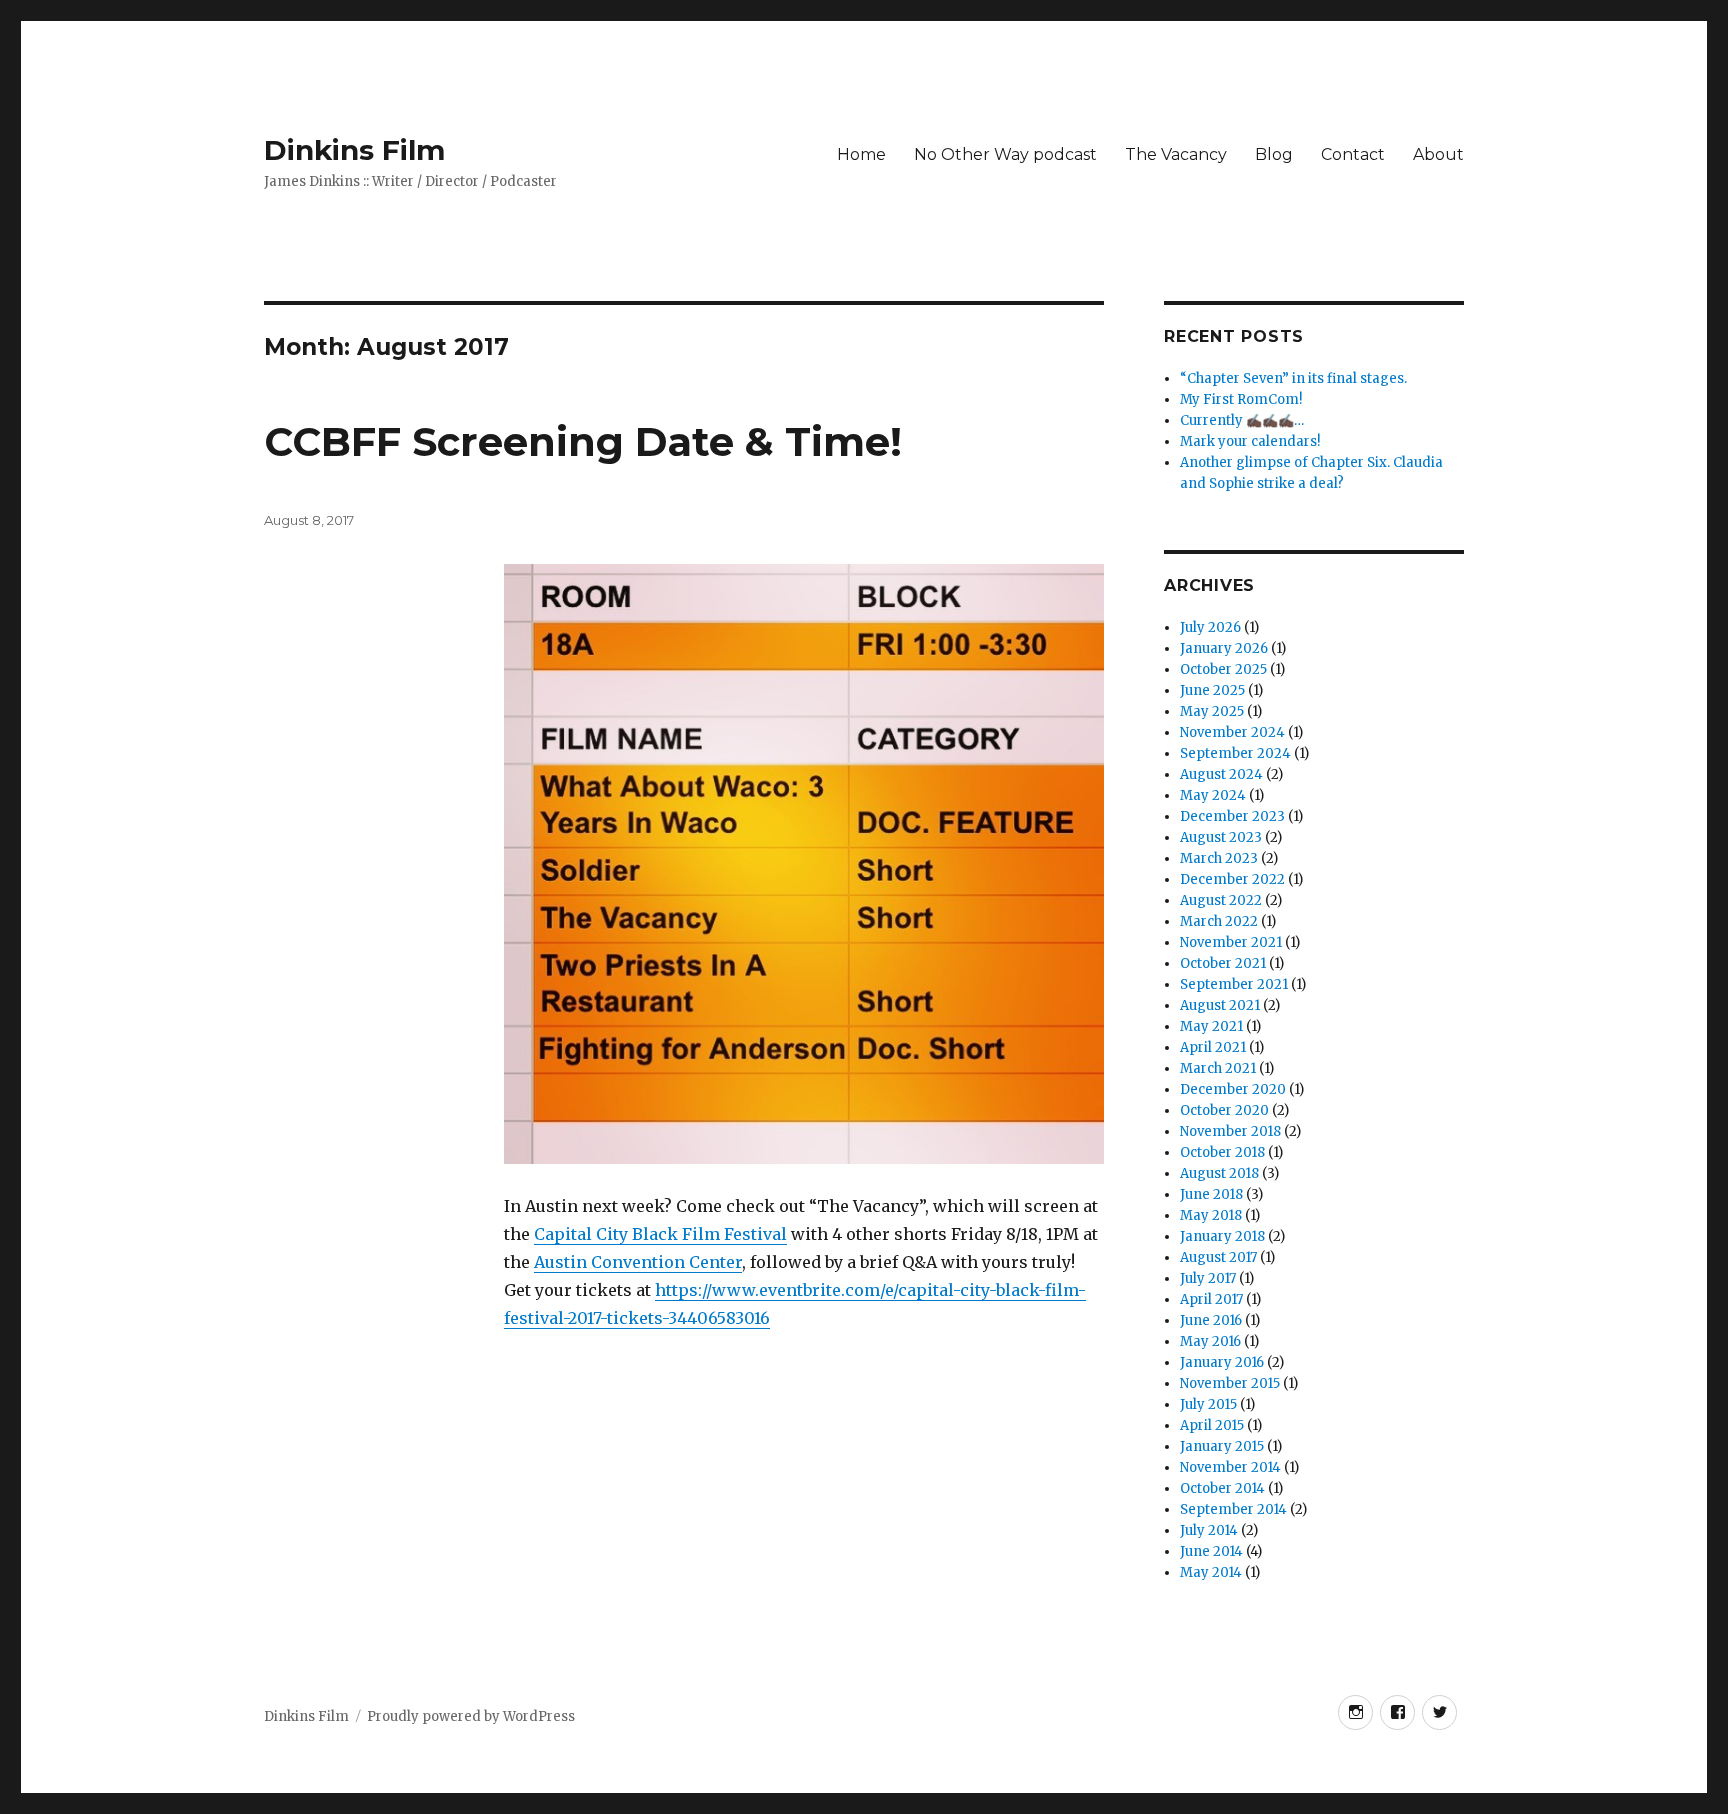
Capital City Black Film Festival (660, 1234)
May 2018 (1211, 1215)
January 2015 (1222, 1446)
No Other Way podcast (1005, 154)
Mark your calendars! (1250, 441)
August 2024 (1221, 774)
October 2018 (1222, 1152)
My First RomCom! (1241, 399)
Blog (1274, 154)
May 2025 (1212, 711)
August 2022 (1221, 900)
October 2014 (1222, 1488)
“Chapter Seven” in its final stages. (1293, 378)
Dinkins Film (354, 150)
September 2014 (1233, 1509)
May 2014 (1211, 1572)
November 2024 (1232, 732)
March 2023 (1219, 858)
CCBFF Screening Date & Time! (583, 441)
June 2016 (1211, 1320)
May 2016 (1210, 1341)
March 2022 (1219, 921)
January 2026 (1224, 648)
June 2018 (1211, 1194)
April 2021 (1213, 1047)
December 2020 (1233, 1089)
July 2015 (1208, 1404)
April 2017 (1211, 1299)
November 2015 (1230, 1383)
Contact (1353, 154)
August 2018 (1219, 1173)
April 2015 (1212, 1425)
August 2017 (1218, 1257)
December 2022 (1232, 879)
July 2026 (1210, 627)
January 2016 (1222, 1362)
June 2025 (1212, 690)
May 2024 (1213, 795)
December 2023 (1232, 816)
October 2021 (1223, 963)
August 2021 (1220, 1005)
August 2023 (1221, 837)
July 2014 (1209, 1530)
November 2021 (1231, 942)
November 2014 (1230, 1467)
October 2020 (1224, 1110)
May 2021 (1211, 1026)
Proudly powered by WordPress (471, 1716)
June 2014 (1211, 1551)
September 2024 (1235, 753)
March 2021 (1218, 1068)
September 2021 (1234, 984)
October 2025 (1223, 669)
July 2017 (1208, 1278)
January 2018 (1222, 1236)
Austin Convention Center (638, 1262)
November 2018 (1230, 1131)
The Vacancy (1176, 154)
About (1438, 154)
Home (861, 154)
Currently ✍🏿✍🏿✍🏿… (1242, 420)
